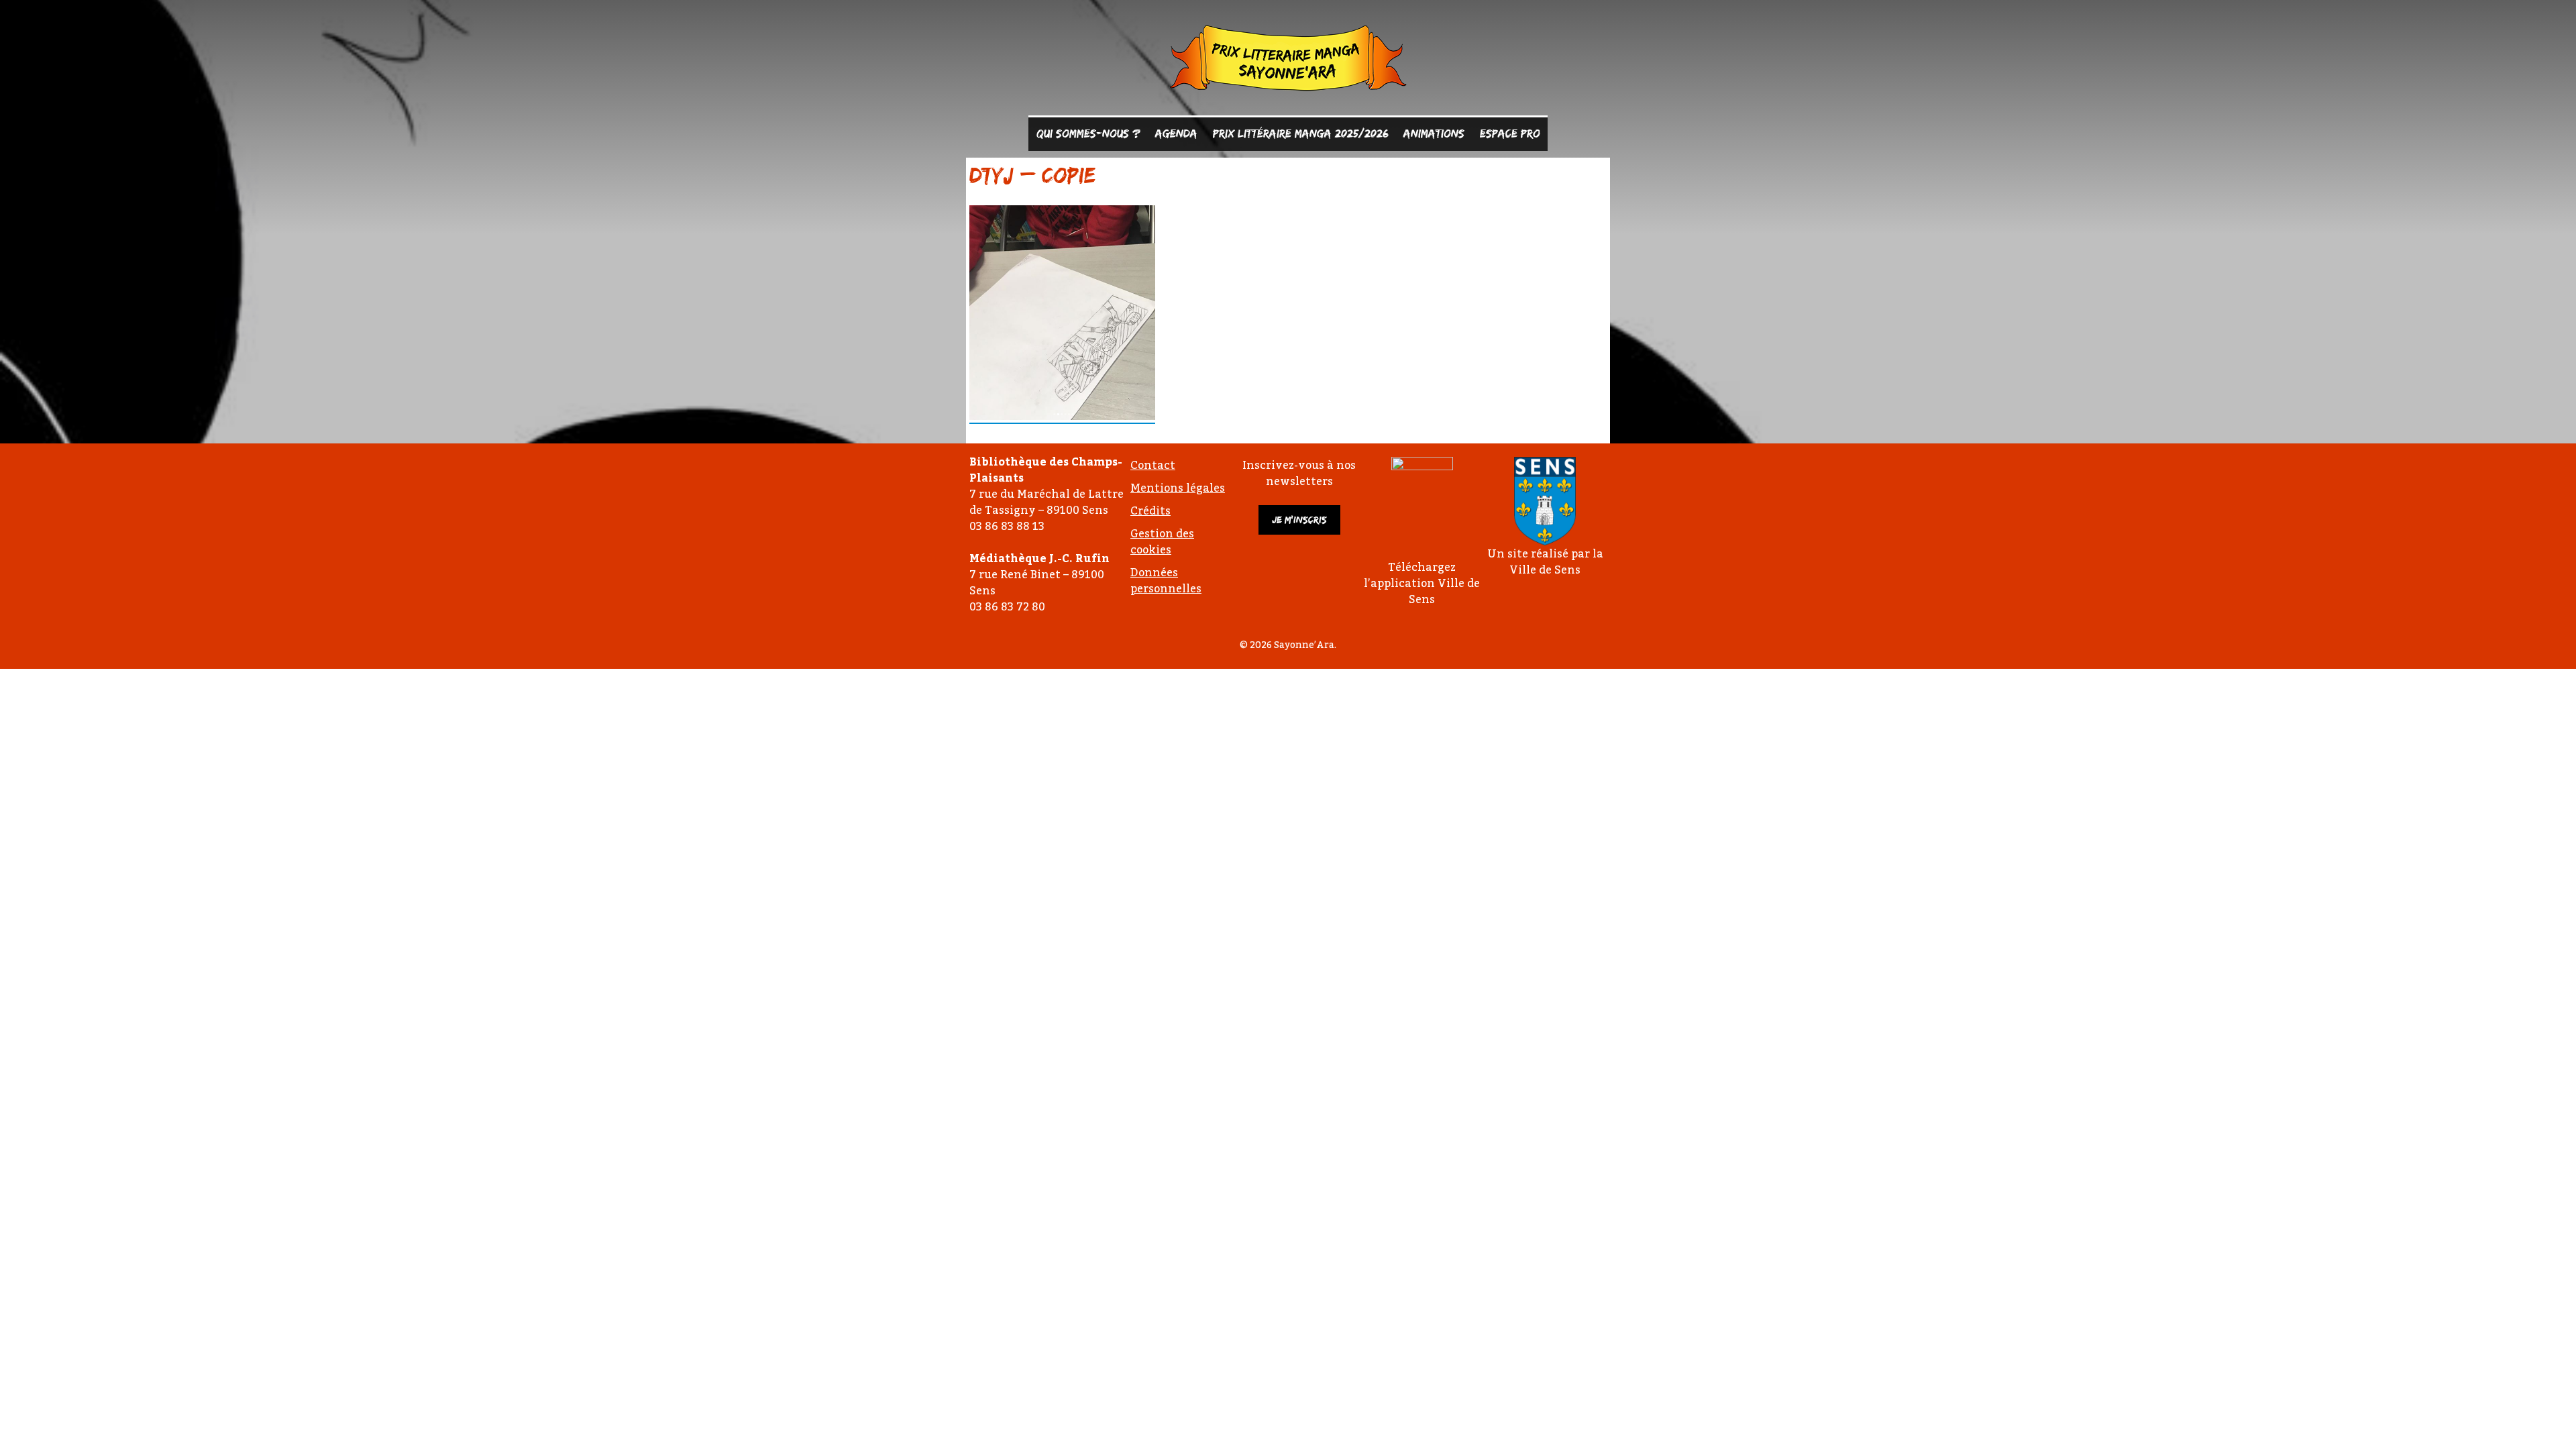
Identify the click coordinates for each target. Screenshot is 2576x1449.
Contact (1153, 465)
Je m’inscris (1299, 520)
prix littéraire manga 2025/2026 (1301, 133)
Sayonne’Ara (1288, 61)
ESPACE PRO (1510, 133)
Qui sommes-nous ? (1088, 133)
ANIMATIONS (1434, 133)
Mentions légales (1178, 488)
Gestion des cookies (1162, 541)
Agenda (1176, 133)
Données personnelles (1166, 580)
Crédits (1150, 511)
